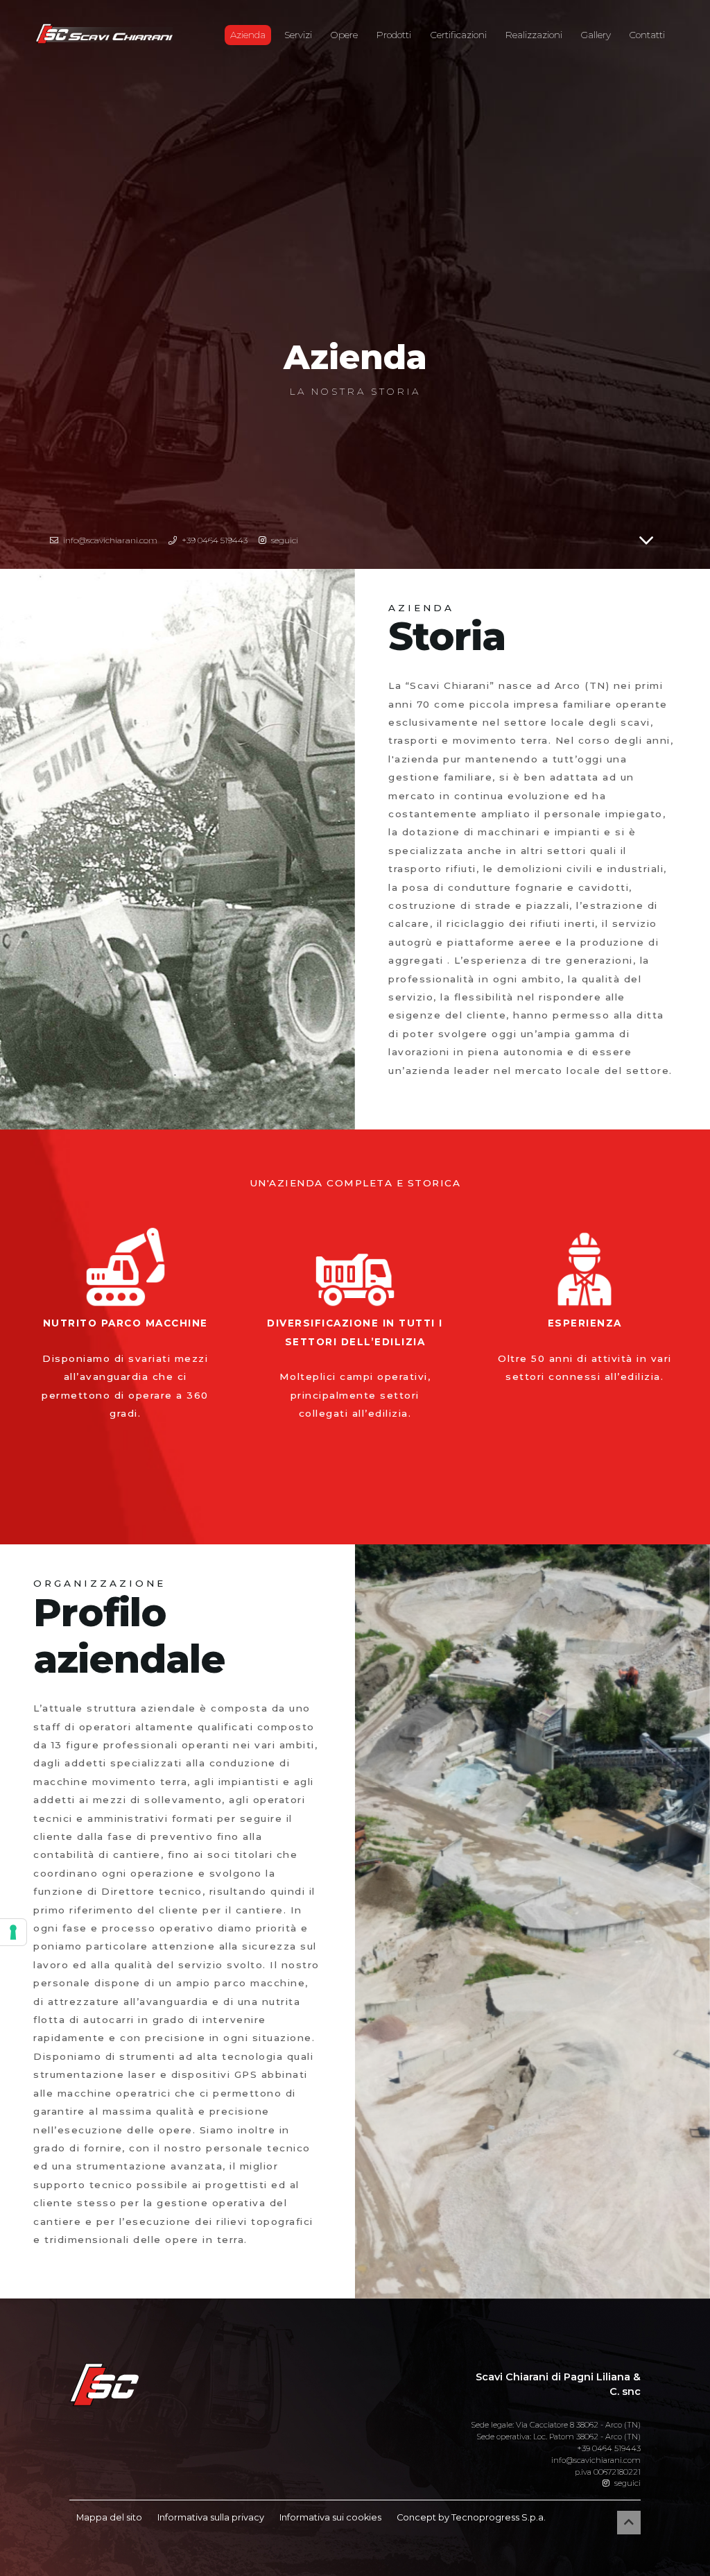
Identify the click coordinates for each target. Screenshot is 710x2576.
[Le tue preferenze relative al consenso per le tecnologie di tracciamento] (13, 1932)
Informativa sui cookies (330, 2517)
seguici (626, 2483)
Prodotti (394, 35)
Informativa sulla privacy (211, 2517)
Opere (344, 35)
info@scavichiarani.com (596, 2460)
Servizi (298, 35)
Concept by (471, 2517)
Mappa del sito (109, 2517)
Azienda (251, 34)
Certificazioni (459, 35)
